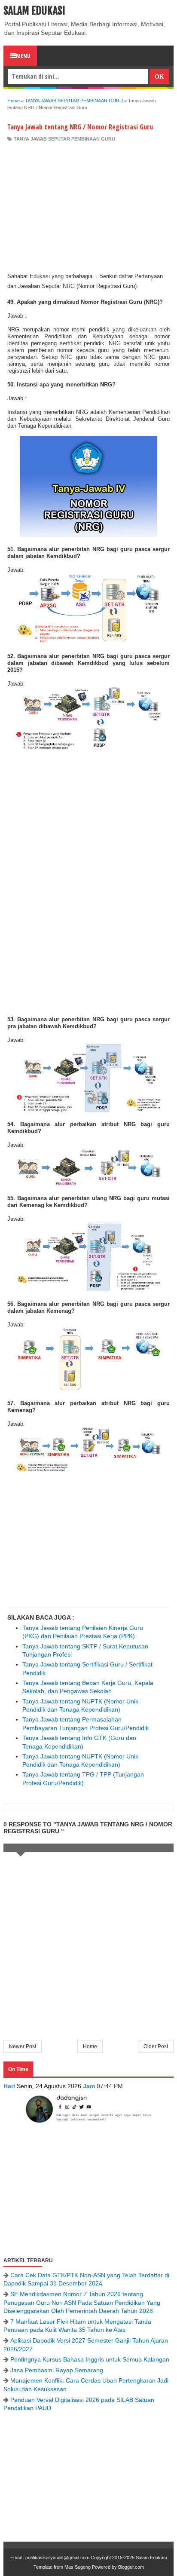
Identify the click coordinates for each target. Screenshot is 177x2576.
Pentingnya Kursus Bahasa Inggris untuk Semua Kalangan (90, 2359)
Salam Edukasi (34, 11)
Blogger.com (131, 2567)
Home (90, 2046)
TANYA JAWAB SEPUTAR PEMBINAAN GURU (64, 139)
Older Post (156, 2046)
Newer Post (23, 2046)
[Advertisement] (88, 207)
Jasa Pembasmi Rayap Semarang (57, 2370)
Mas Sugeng (78, 2567)
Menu (23, 56)
